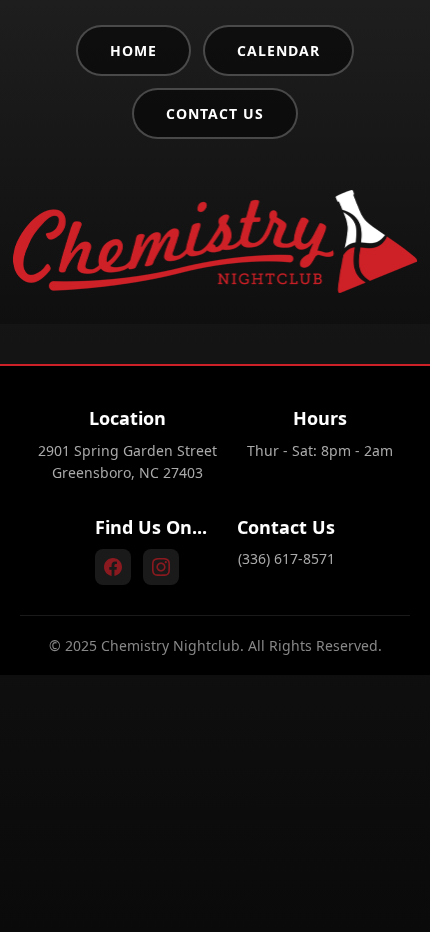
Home (133, 50)
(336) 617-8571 (286, 558)
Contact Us (215, 113)
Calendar (278, 50)
